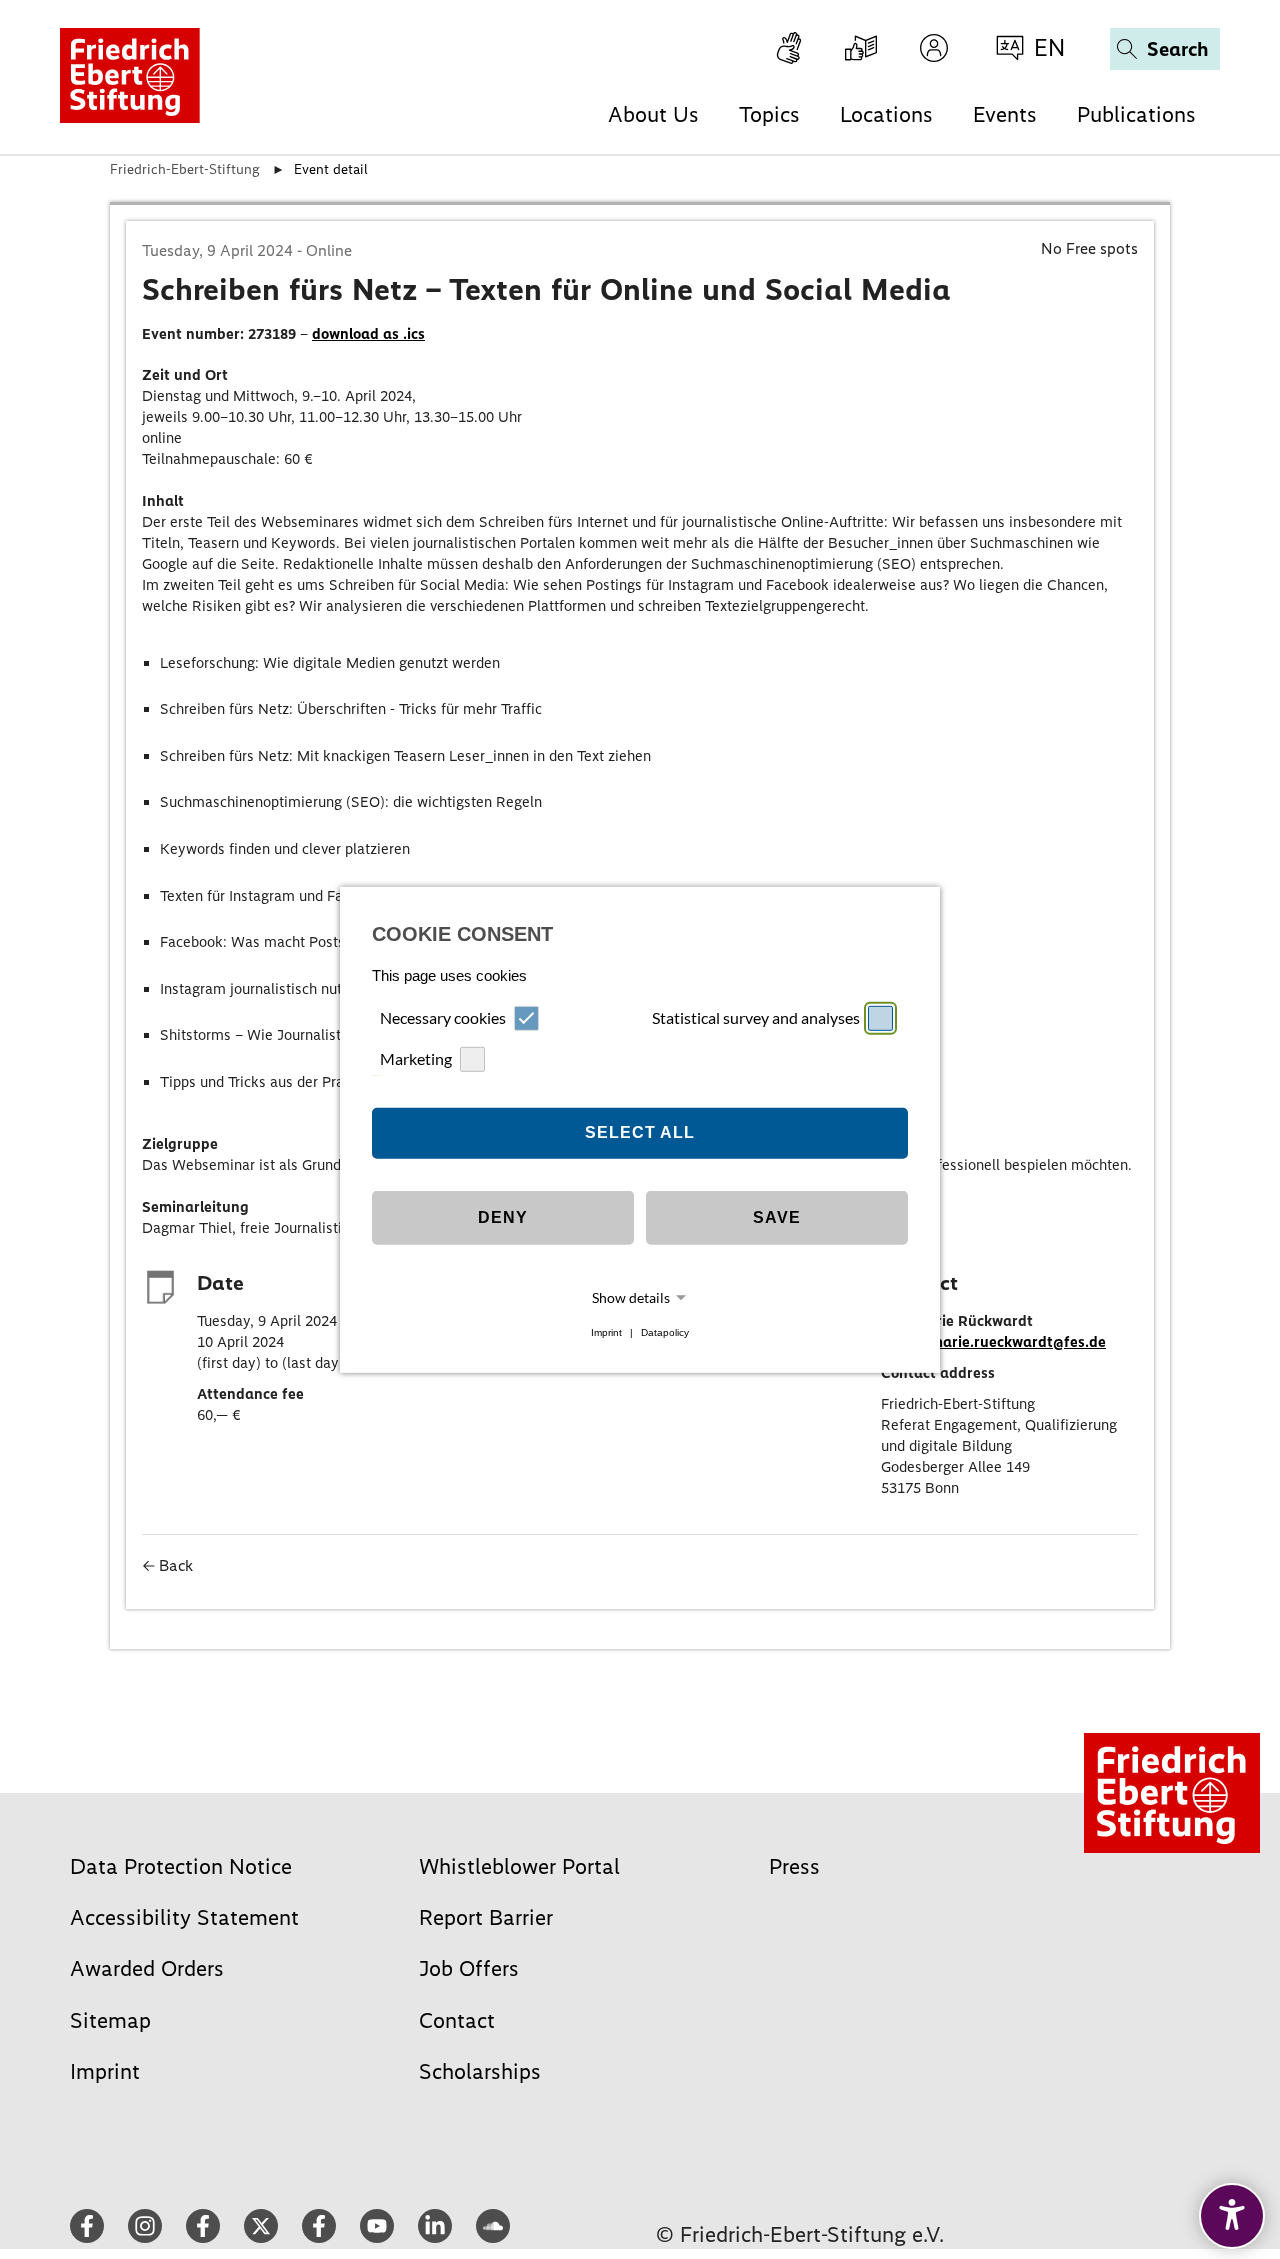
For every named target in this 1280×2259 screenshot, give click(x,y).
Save (777, 1217)
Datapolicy (665, 1332)
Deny (503, 1217)
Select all (640, 1132)
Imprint (606, 1332)
